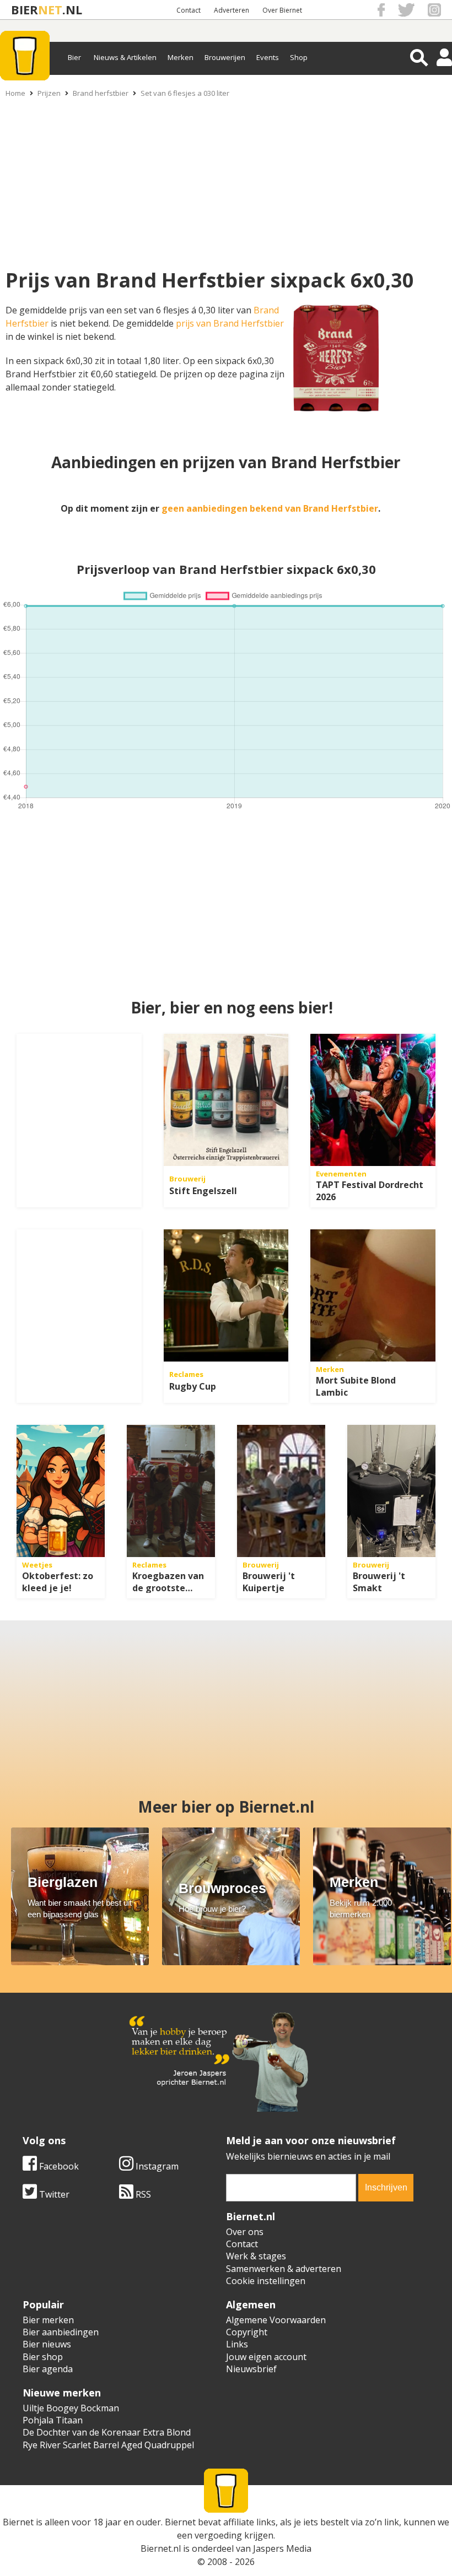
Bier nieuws (47, 2344)
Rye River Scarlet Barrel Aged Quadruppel (108, 2445)
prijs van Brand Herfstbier (230, 323)
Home (15, 93)
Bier (74, 57)
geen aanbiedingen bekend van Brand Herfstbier (270, 508)
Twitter (53, 2194)
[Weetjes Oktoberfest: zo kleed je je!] (61, 1491)
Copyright (247, 2332)
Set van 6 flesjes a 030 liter (185, 93)
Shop (299, 57)
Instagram (156, 2166)
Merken (181, 57)
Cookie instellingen (266, 2281)
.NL (72, 10)
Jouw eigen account (266, 2357)
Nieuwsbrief (251, 2369)
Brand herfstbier (101, 93)
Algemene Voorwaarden (276, 2320)
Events (268, 57)
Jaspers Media (282, 2548)
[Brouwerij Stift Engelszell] (226, 1100)
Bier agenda (48, 2369)
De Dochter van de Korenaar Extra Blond (107, 2432)
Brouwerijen (225, 57)
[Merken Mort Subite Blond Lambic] (373, 1295)
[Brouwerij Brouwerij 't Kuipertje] (281, 1491)
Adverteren (232, 10)
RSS (142, 2194)
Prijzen (49, 93)
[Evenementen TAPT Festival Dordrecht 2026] (373, 1100)
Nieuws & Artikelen (125, 57)
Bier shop (43, 2357)
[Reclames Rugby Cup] (226, 1295)
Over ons (245, 2232)
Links (237, 2344)
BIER (25, 10)
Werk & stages (256, 2256)
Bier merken (48, 2320)
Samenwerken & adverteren (284, 2269)
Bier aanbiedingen (61, 2332)
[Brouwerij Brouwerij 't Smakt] (391, 1491)
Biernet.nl (161, 2548)
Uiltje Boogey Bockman (71, 2408)
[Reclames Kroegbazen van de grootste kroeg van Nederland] (171, 1491)
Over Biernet (282, 10)
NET (50, 10)
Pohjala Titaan (53, 2420)
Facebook (58, 2166)
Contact (189, 10)
